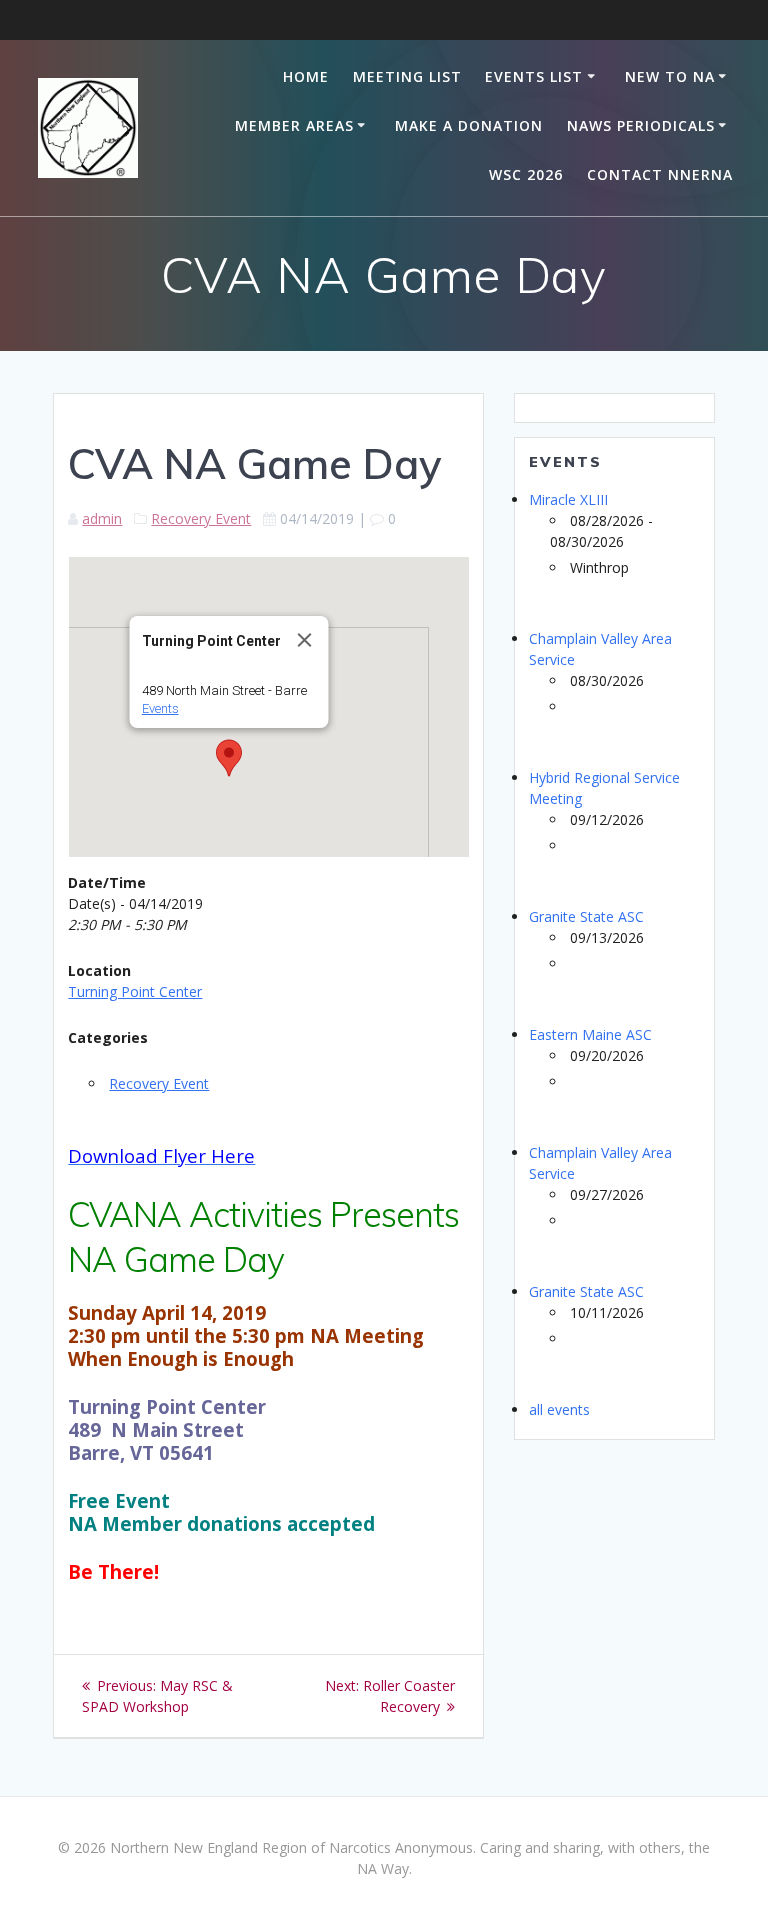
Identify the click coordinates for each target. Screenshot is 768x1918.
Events (160, 708)
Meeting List (407, 76)
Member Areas (294, 125)
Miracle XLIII (568, 499)
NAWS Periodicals (641, 125)
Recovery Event (201, 518)
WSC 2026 (526, 174)
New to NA (670, 76)
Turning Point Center (135, 991)
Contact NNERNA (660, 174)
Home (306, 76)
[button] (229, 758)
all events (559, 1409)
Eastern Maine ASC (590, 1034)
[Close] (305, 640)
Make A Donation (469, 125)
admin (102, 518)
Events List (534, 76)
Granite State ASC (586, 916)
